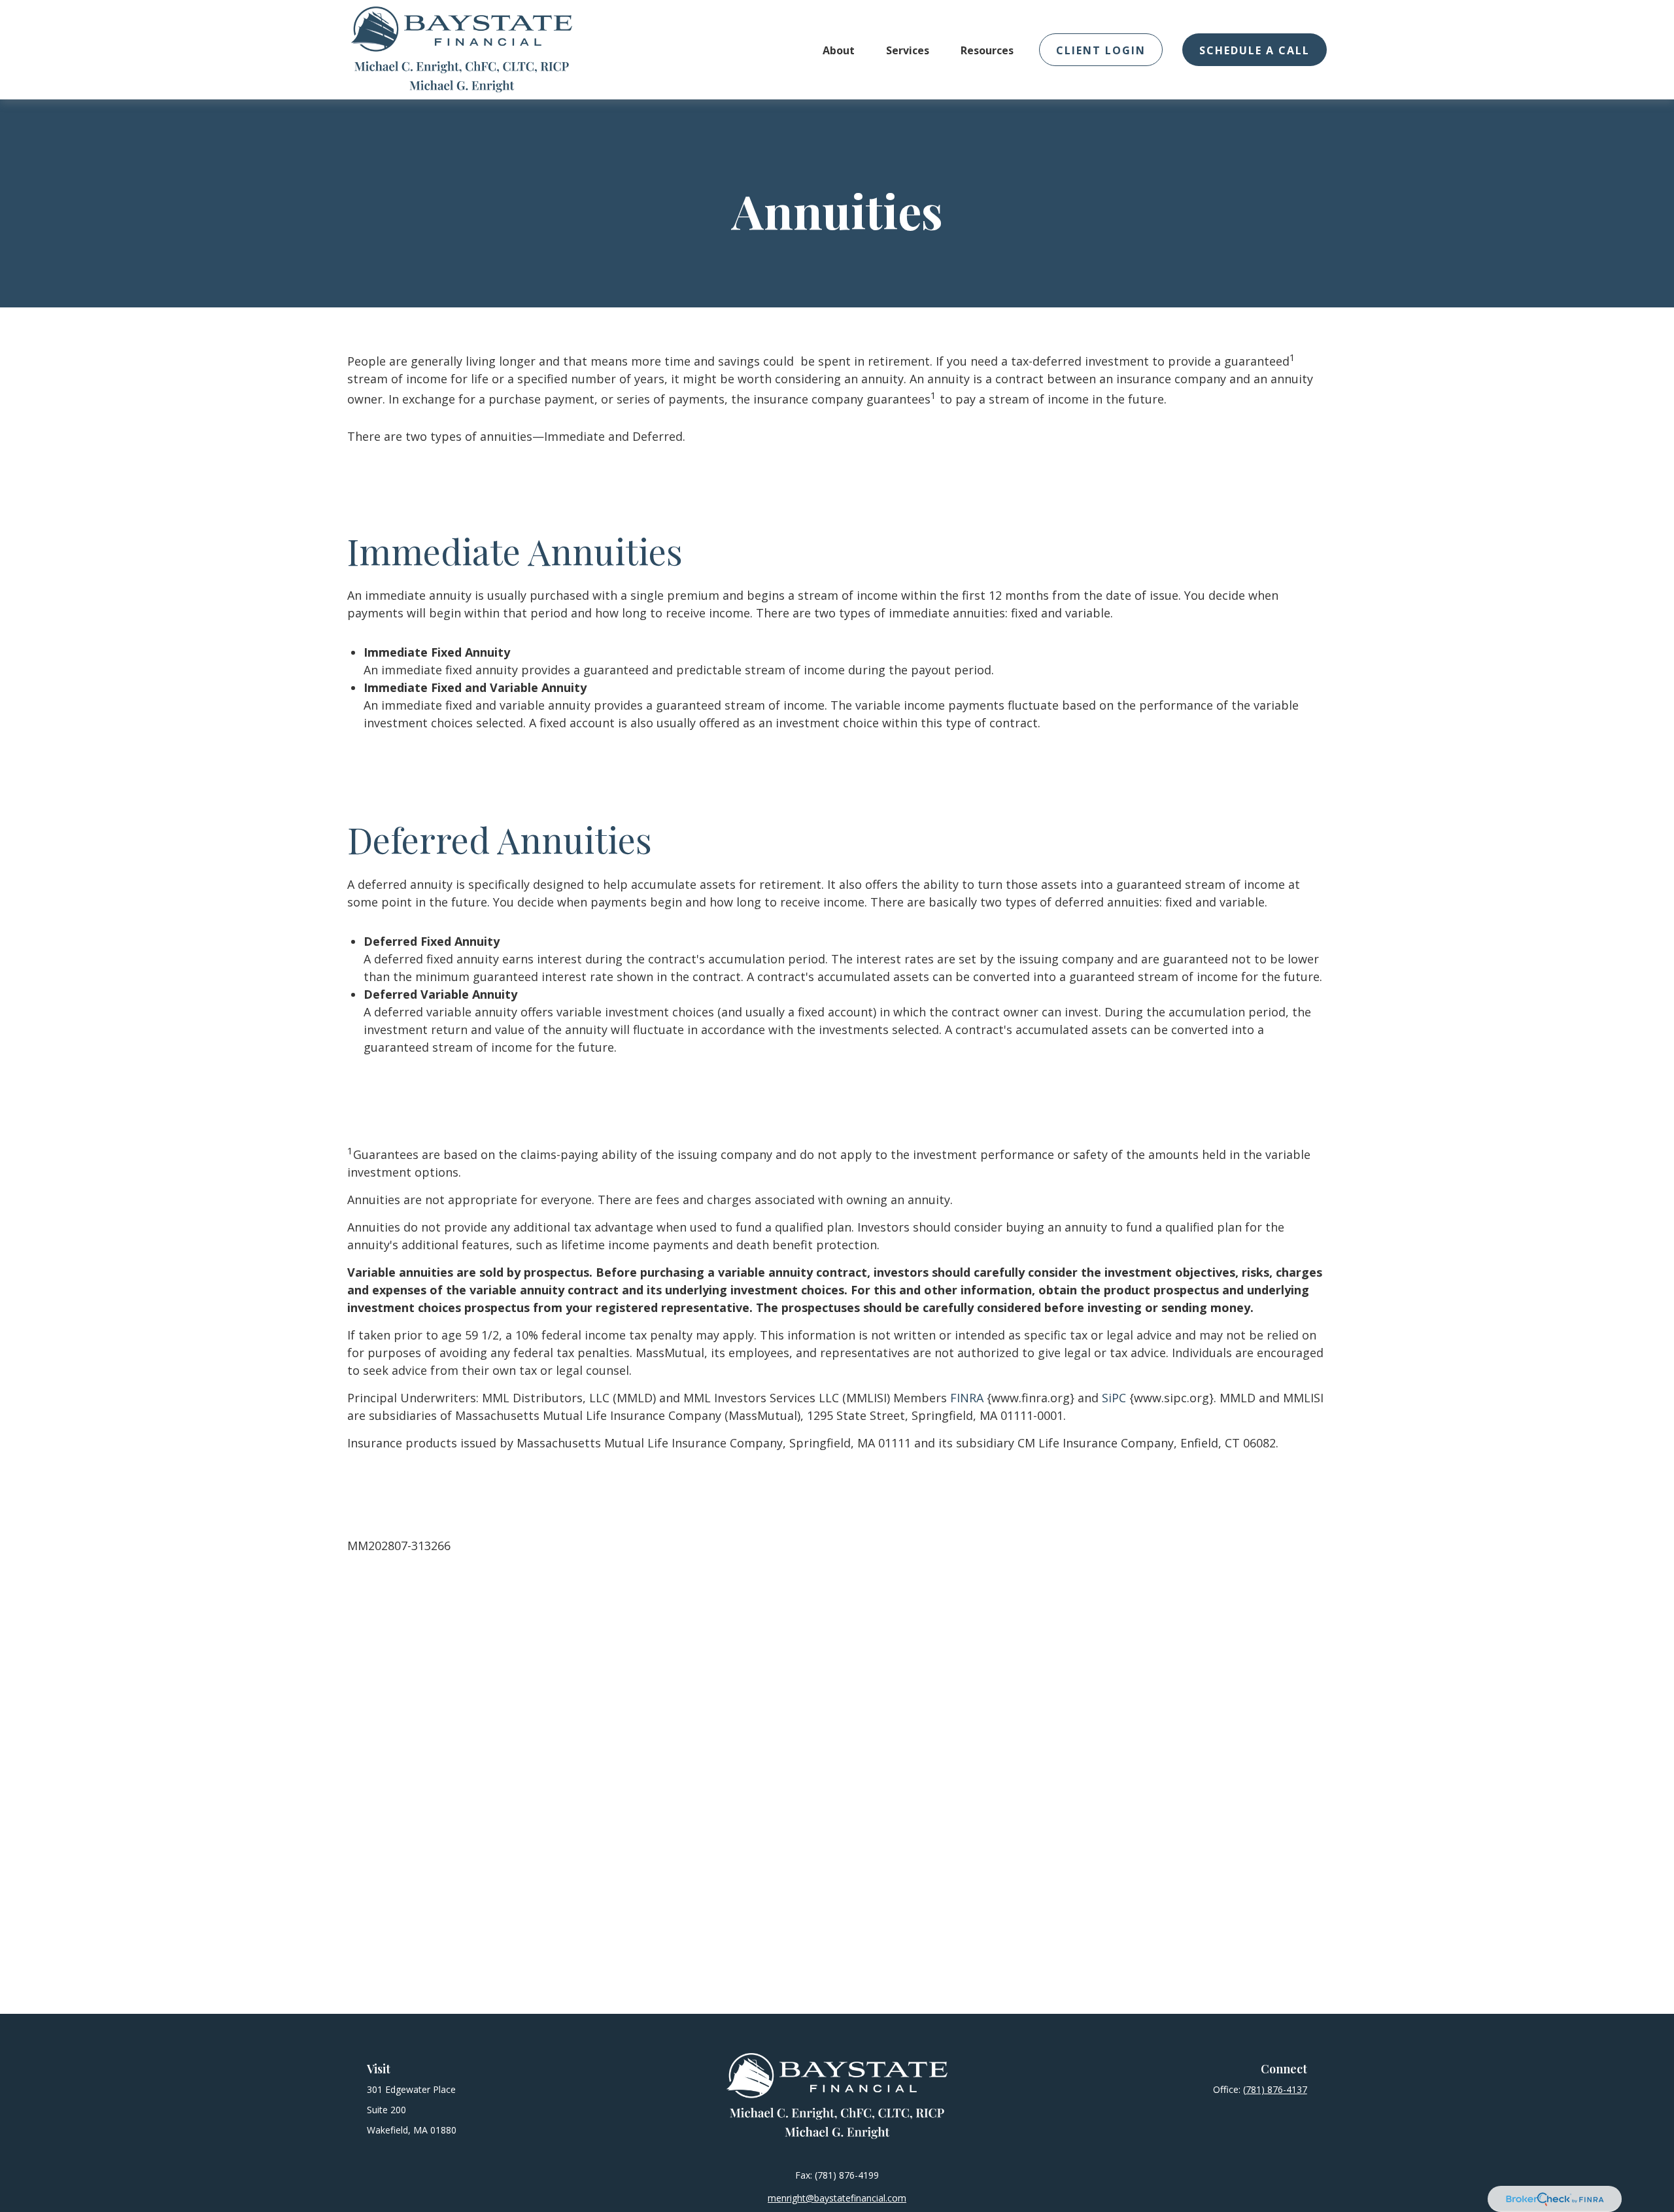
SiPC (1114, 1398)
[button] (839, 50)
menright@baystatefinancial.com (837, 2198)
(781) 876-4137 (1275, 2089)
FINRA (967, 1398)
